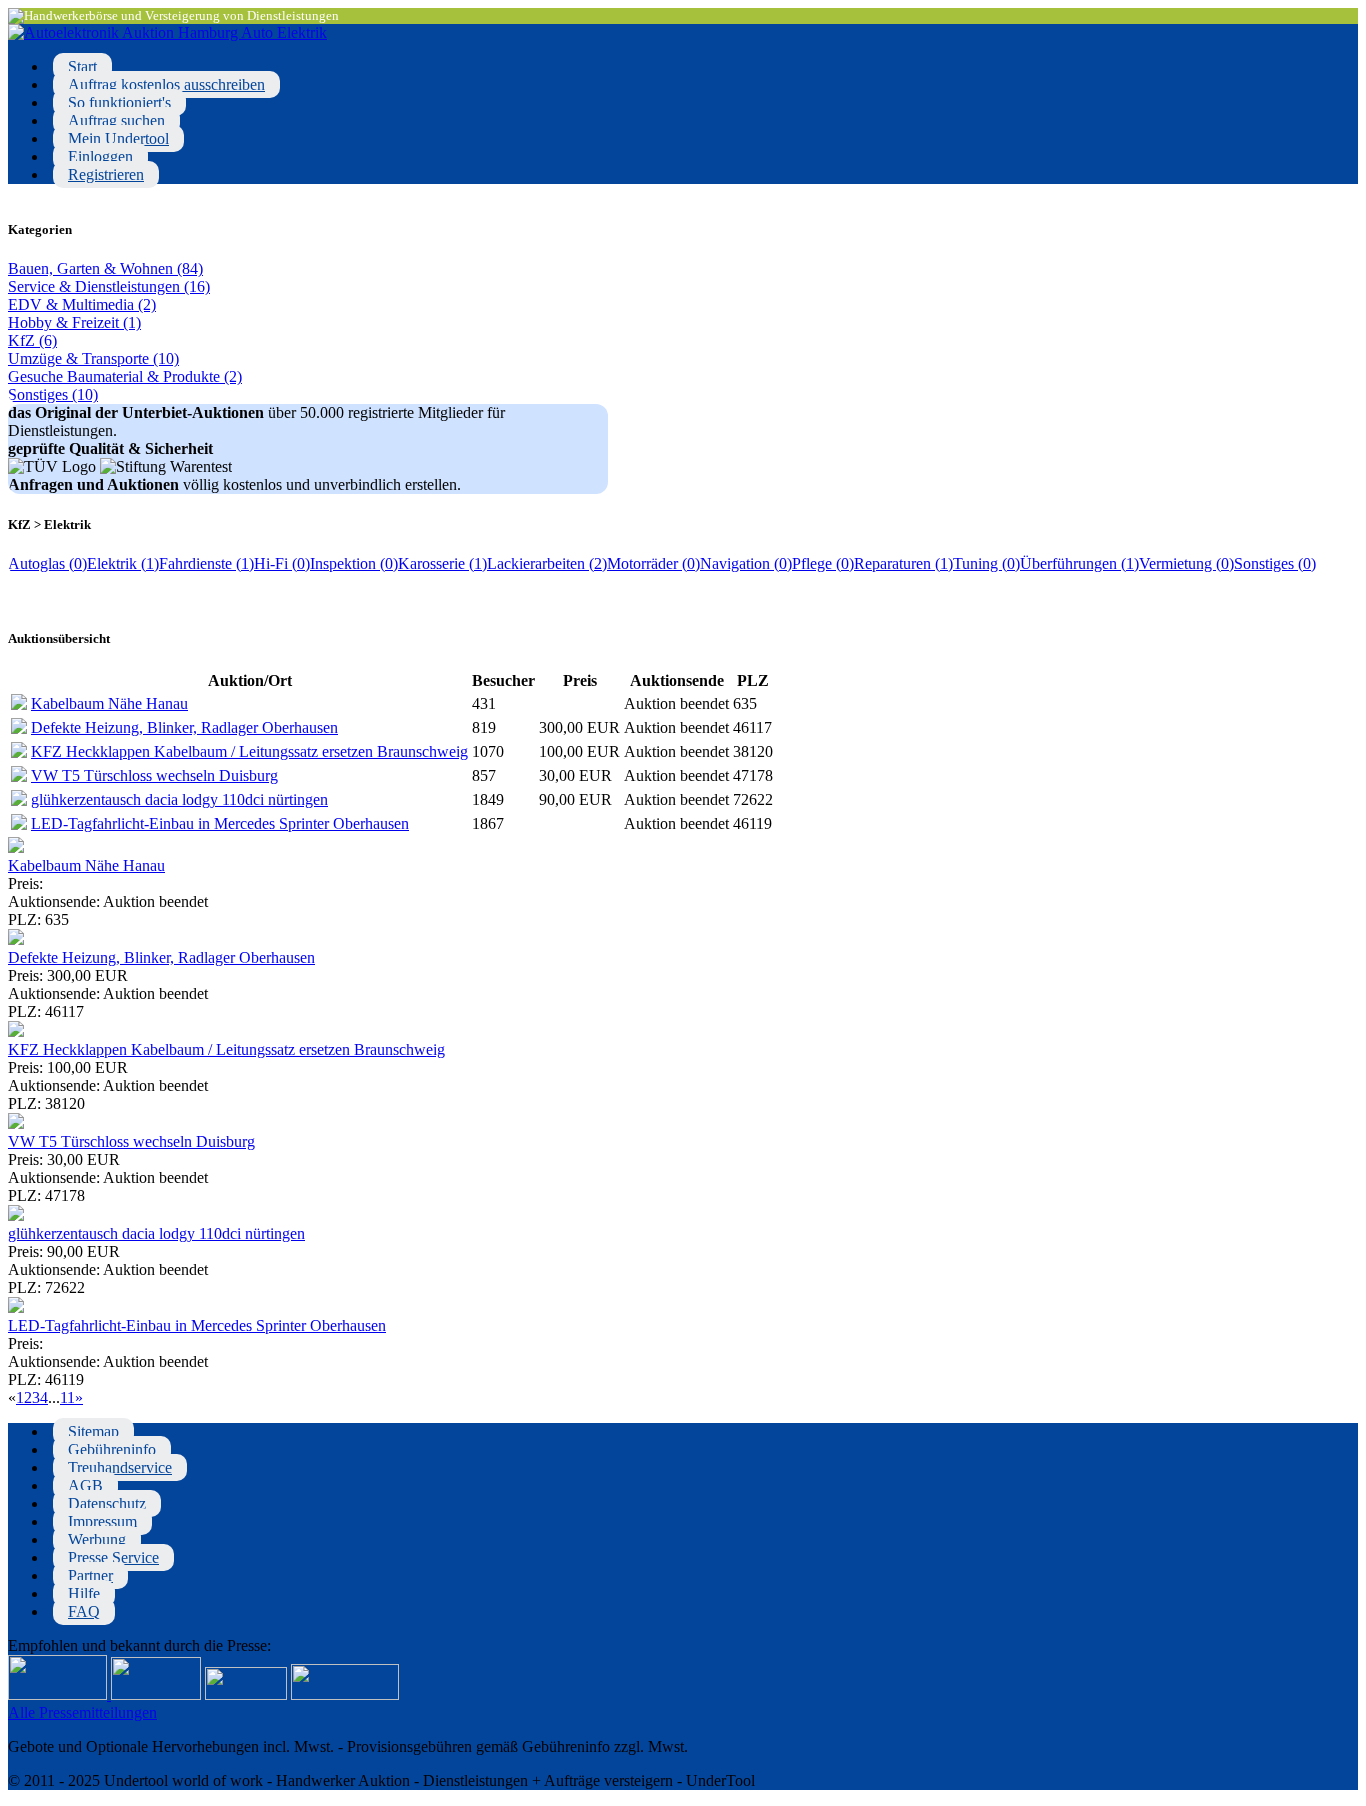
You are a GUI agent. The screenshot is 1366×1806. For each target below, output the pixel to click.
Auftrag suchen (116, 120)
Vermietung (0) (1186, 563)
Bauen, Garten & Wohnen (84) (105, 268)
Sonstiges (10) (53, 394)
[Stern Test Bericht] (59, 1694)
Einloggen (100, 156)
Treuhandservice (120, 1467)
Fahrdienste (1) (206, 563)
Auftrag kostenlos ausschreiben (166, 84)
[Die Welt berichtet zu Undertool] (345, 1694)
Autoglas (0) (47, 563)
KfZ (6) (32, 340)
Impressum (102, 1521)
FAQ (84, 1611)
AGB (85, 1485)
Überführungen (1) (1079, 563)
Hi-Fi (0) (282, 563)
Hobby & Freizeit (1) (74, 322)
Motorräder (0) (653, 563)
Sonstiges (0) (1275, 563)
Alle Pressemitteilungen (82, 1712)
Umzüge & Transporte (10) (93, 358)
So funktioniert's (119, 102)
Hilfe (84, 1593)
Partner (90, 1575)
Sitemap (93, 1431)
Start (82, 66)
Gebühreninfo (112, 1449)
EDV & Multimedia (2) (82, 304)
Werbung (97, 1539)
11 (67, 1397)
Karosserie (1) (442, 563)
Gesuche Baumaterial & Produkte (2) (125, 376)
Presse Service (113, 1557)
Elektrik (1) (123, 563)
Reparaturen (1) (903, 563)
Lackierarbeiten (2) (547, 563)
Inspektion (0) (354, 563)
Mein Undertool (118, 138)
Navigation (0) (746, 563)
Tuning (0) (986, 563)
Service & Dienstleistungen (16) (109, 286)
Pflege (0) (823, 563)
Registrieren (106, 174)
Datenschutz (107, 1503)
